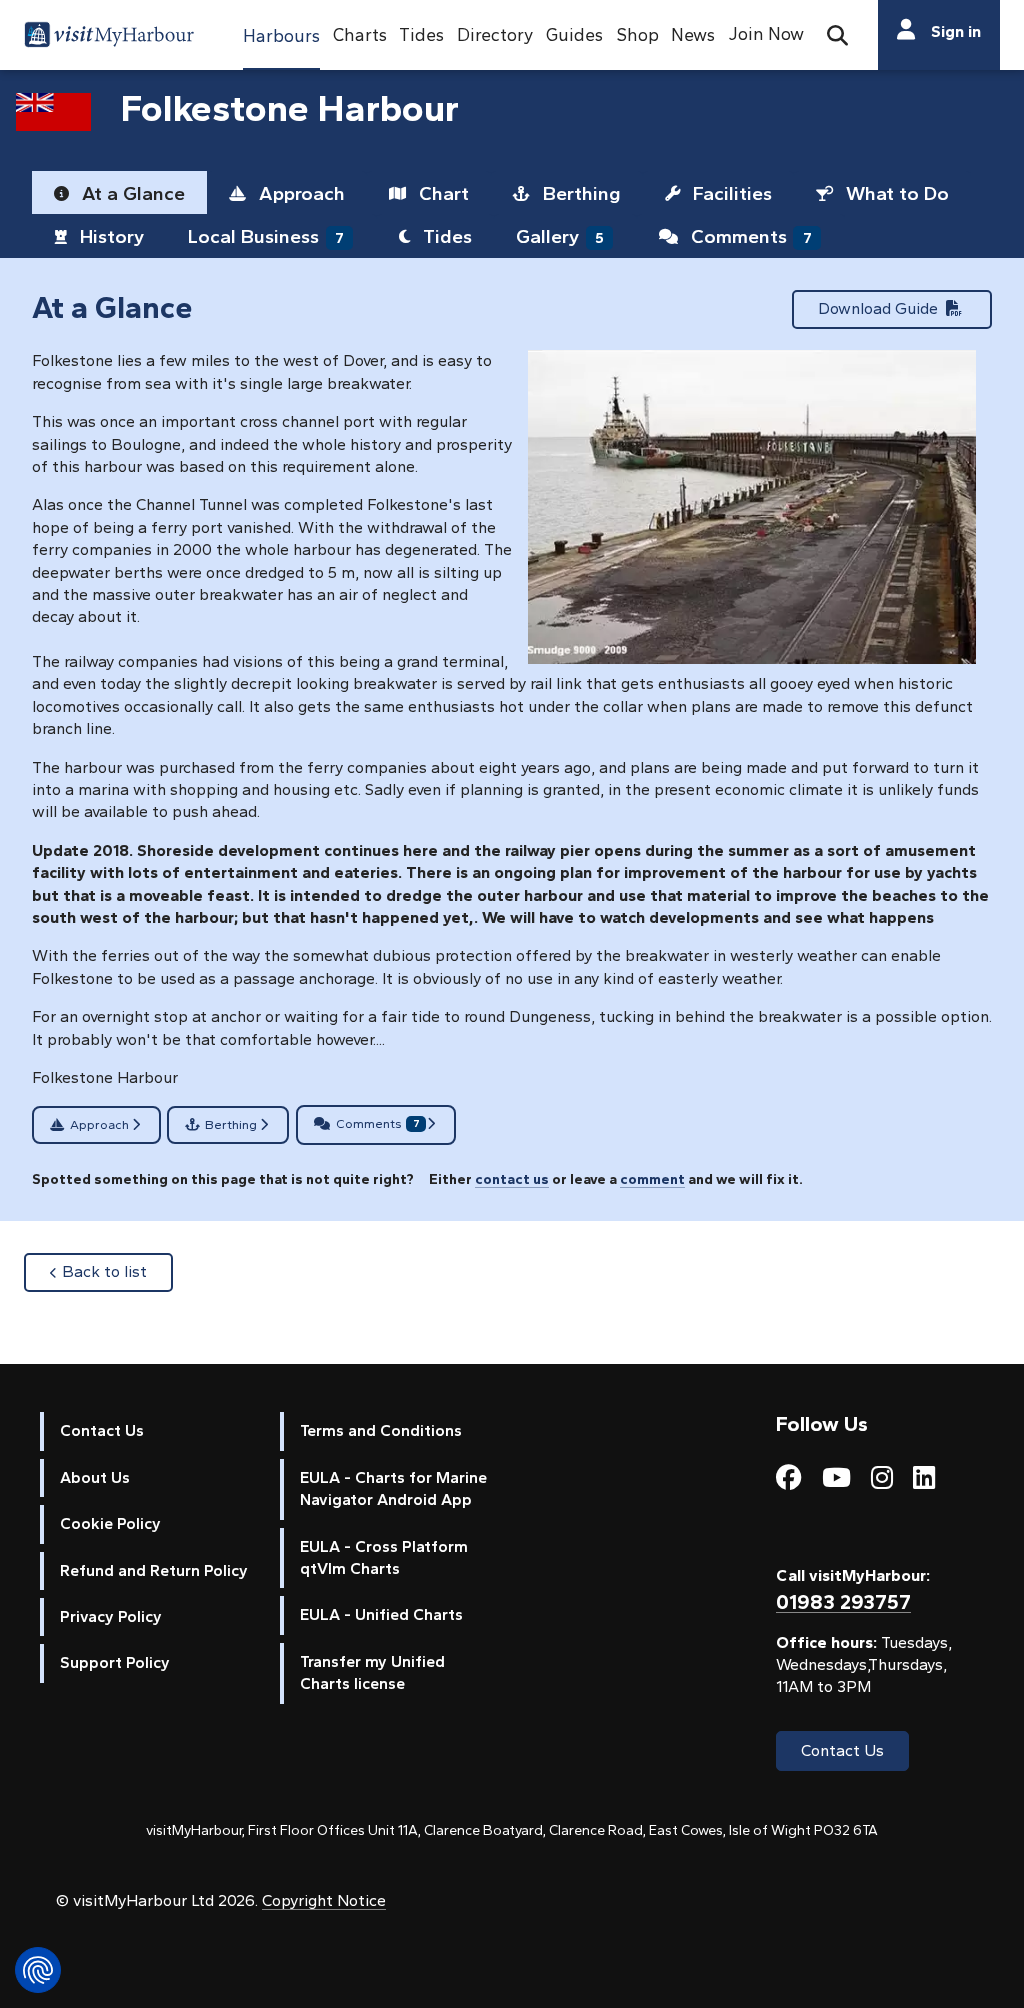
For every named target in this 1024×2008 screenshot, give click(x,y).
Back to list (117, 1271)
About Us (95, 1477)
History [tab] (109, 236)
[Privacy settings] (38, 1970)
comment (652, 1179)
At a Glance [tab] (131, 193)
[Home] (109, 37)
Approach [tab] (299, 193)
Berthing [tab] (579, 193)
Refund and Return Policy (154, 1570)
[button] (281, 35)
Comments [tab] (749, 236)
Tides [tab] (445, 236)
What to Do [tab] (895, 193)
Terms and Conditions (381, 1430)
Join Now (766, 33)
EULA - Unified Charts (381, 1614)
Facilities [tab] (730, 193)
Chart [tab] (441, 193)
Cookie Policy (110, 1523)
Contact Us (102, 1430)
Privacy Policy (111, 1616)
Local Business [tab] (266, 236)
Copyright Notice (324, 1900)
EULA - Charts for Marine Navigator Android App (393, 1488)
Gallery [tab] (560, 236)
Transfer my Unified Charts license (372, 1672)
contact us (512, 1179)
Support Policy (115, 1662)
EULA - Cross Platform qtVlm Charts (384, 1557)
